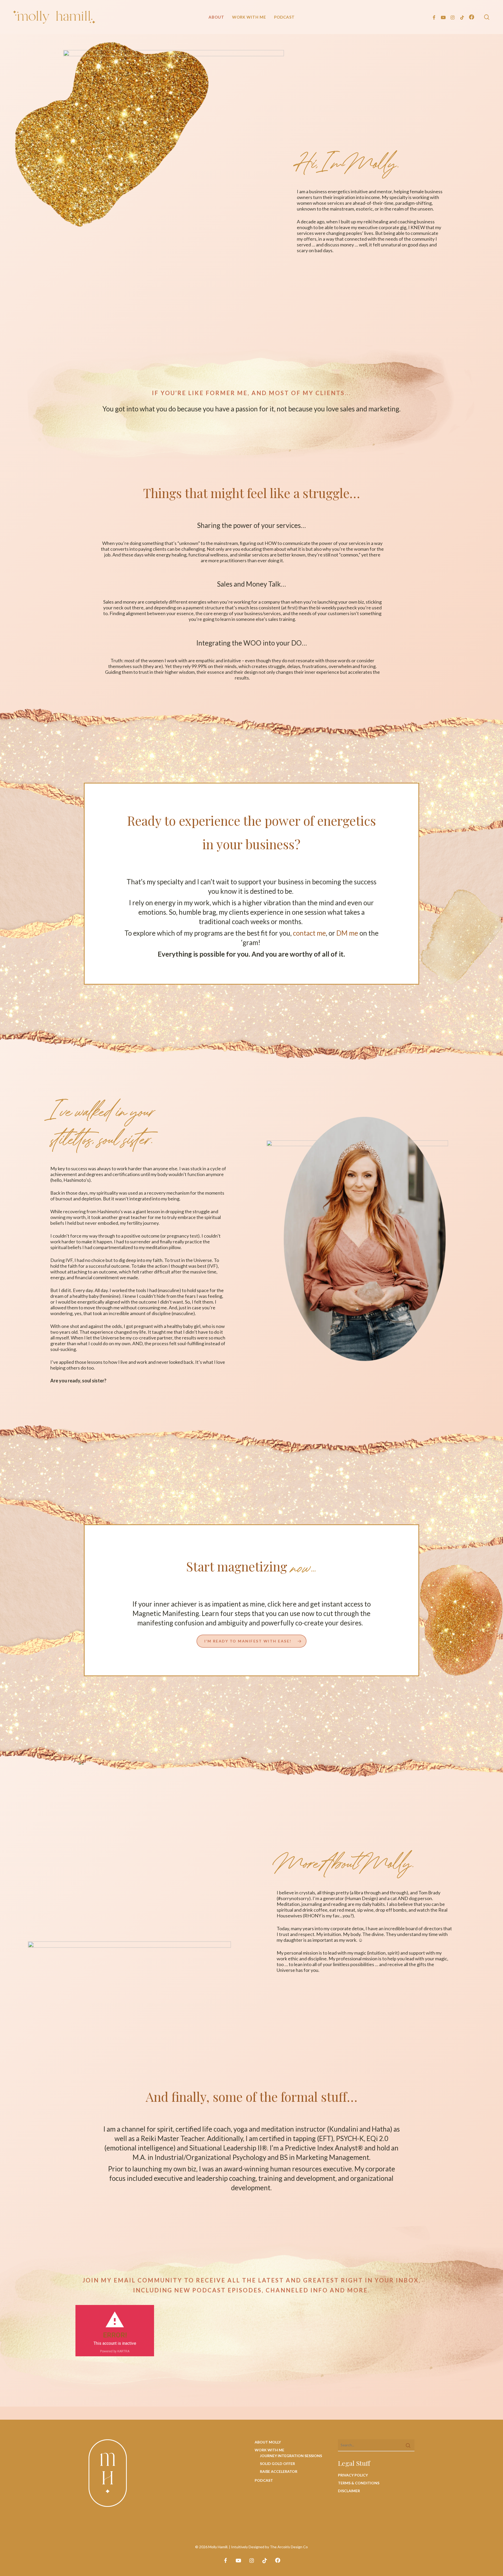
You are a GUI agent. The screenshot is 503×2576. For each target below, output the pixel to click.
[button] (251, 1641)
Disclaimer (349, 2491)
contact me (309, 933)
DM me (347, 933)
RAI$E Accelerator (279, 2471)
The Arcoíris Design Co (289, 2547)
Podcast (264, 2480)
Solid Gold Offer (277, 2464)
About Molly (268, 2442)
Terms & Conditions (359, 2483)
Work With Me (269, 2450)
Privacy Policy (353, 2475)
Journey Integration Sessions (291, 2456)
